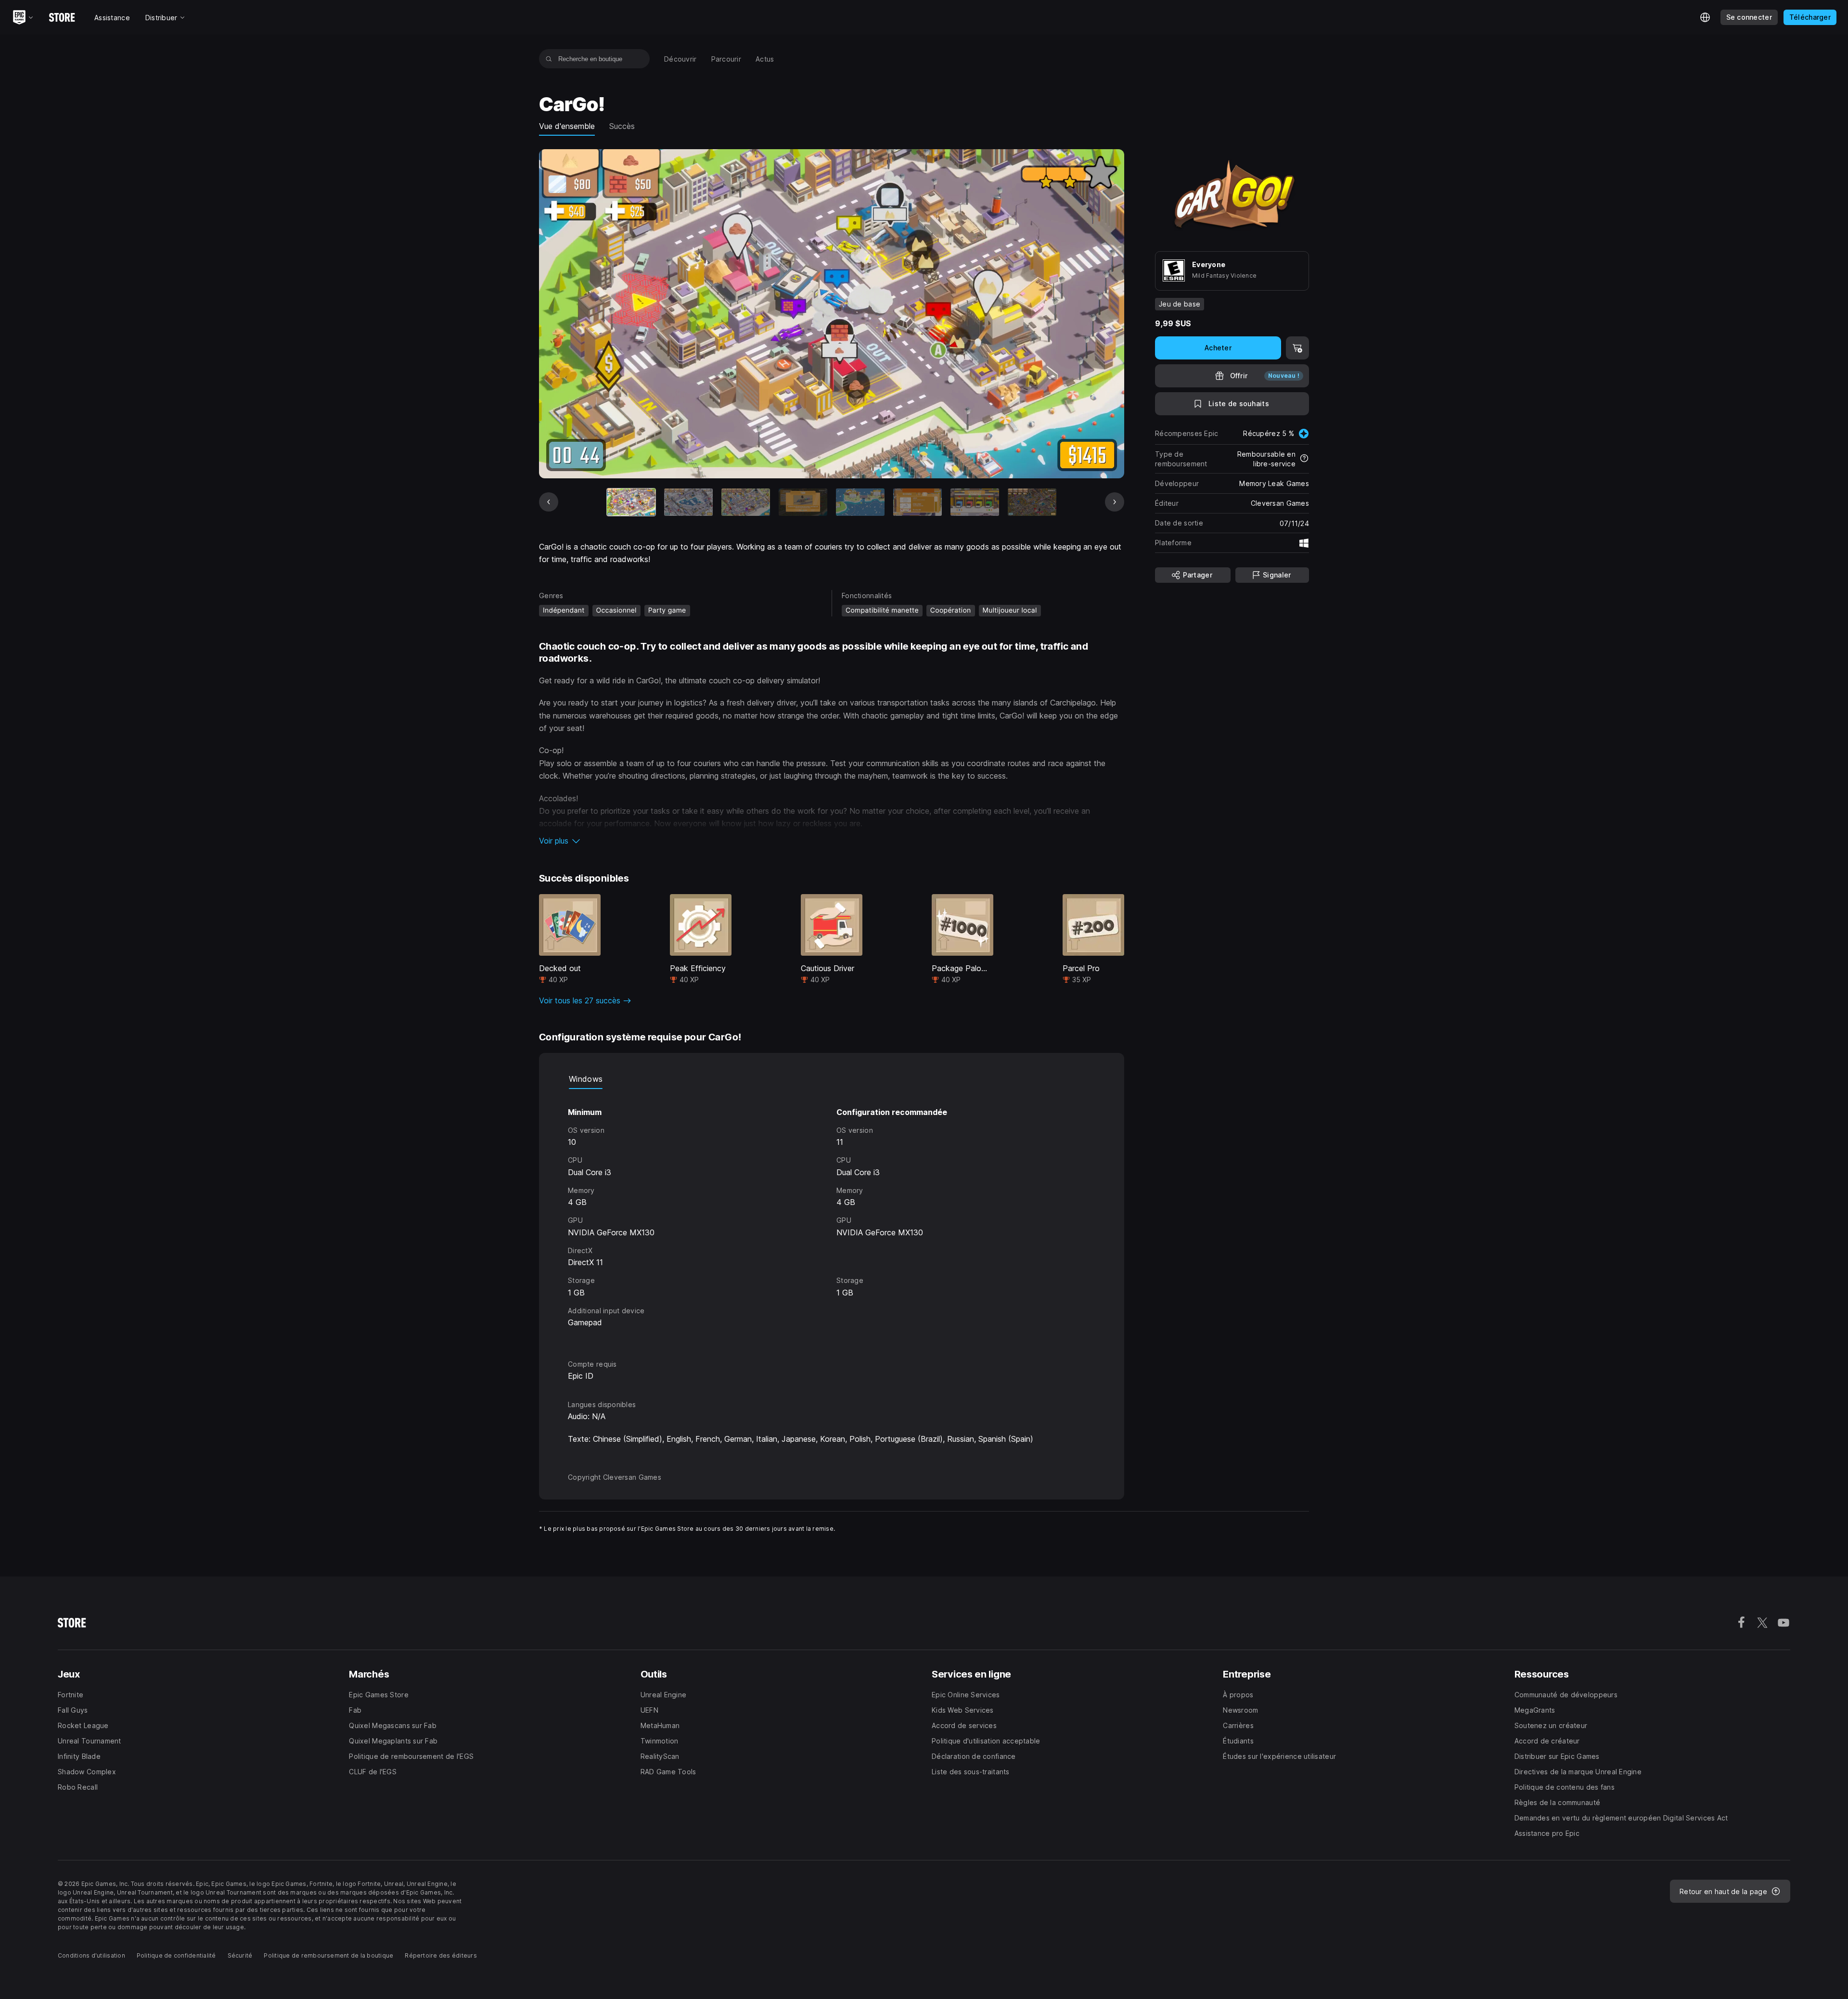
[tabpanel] (832, 1215)
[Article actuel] (631, 502)
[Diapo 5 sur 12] (860, 502)
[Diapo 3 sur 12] (746, 502)
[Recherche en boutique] (549, 59)
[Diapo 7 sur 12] (975, 502)
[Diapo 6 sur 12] (918, 502)
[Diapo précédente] (549, 502)
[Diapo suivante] (1115, 502)
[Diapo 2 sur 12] (688, 502)
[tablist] (832, 1079)
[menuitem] (680, 59)
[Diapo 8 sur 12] (1032, 502)
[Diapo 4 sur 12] (803, 502)
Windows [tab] (586, 1079)
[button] (832, 841)
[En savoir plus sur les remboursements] (1304, 459)
